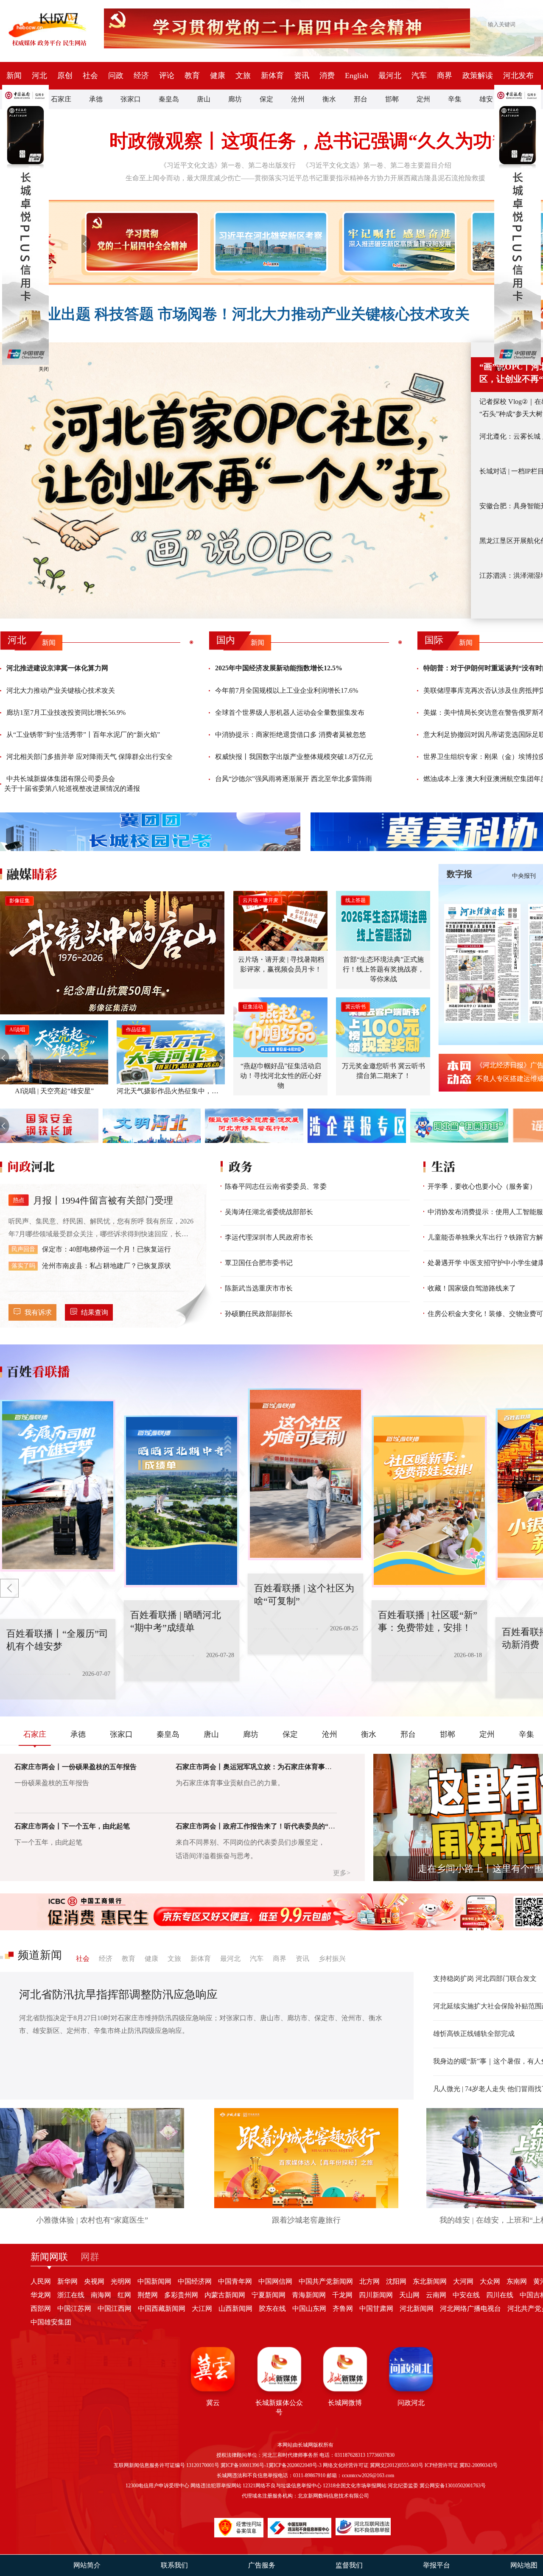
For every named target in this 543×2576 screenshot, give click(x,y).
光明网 (121, 2281)
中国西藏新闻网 (162, 2309)
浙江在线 (71, 2295)
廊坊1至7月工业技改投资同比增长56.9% (66, 713)
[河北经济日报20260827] (482, 963)
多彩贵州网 (181, 2295)
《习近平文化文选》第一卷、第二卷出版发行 (228, 165)
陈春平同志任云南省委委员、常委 (276, 1186)
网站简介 (87, 2565)
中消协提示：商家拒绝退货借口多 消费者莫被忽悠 (291, 735)
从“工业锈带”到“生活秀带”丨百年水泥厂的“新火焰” (83, 735)
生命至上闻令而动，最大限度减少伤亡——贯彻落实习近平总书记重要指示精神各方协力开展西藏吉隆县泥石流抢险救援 (305, 178)
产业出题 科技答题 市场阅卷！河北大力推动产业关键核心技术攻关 (251, 314)
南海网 (101, 2295)
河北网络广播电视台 (470, 2309)
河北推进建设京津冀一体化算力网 (57, 668)
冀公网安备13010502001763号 (453, 2486)
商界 (445, 76)
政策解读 (478, 76)
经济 (141, 76)
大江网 (202, 2309)
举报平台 (437, 2565)
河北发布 (518, 76)
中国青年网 (235, 2281)
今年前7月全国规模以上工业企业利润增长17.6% (287, 690)
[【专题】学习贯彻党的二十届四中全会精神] (140, 242)
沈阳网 (396, 2281)
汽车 (419, 76)
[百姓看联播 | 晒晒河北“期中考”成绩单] (58, 1486)
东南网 (517, 2281)
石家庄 (61, 99)
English (357, 76)
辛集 (455, 99)
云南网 (436, 2295)
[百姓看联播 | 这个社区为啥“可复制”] (182, 1501)
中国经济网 (195, 2281)
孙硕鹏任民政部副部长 (259, 1314)
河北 (39, 76)
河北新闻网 (417, 2309)
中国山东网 (309, 2309)
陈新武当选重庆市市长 (259, 1288)
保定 (266, 99)
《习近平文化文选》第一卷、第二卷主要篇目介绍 (377, 165)
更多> (342, 1873)
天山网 (409, 2295)
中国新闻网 (154, 2281)
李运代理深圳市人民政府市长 (269, 1237)
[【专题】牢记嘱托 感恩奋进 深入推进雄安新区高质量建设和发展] (398, 242)
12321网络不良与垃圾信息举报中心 (282, 2486)
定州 (423, 99)
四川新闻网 (376, 2295)
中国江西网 (115, 2309)
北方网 (369, 2281)
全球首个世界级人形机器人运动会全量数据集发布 (290, 713)
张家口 (131, 99)
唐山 (204, 99)
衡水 (329, 99)
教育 (192, 76)
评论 (167, 76)
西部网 (41, 2309)
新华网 (67, 2281)
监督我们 (349, 2565)
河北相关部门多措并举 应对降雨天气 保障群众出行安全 (90, 757)
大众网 (490, 2281)
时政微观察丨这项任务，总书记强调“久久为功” (305, 141)
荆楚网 (148, 2295)
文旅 (243, 76)
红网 (124, 2295)
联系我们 (174, 2565)
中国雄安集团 (51, 2322)
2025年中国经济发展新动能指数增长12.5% (279, 668)
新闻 (14, 76)
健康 (218, 76)
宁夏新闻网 (269, 2295)
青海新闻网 (309, 2295)
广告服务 (262, 2565)
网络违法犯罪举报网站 (216, 2486)
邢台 (361, 99)
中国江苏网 (74, 2309)
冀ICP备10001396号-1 (245, 2465)
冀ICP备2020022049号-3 (295, 2465)
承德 (96, 99)
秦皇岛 (169, 99)
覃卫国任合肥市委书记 (259, 1263)
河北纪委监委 (403, 2486)
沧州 (298, 99)
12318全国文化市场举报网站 (355, 2486)
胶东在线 (272, 2309)
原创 (65, 76)
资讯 (302, 76)
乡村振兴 (332, 1959)
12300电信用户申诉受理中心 (157, 2486)
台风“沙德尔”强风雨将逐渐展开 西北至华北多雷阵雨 (294, 779)
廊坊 (235, 99)
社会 (90, 76)
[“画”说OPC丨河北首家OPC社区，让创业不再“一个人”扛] (235, 480)
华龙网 (41, 2295)
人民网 (41, 2281)
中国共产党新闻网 (326, 2281)
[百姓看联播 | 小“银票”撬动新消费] (429, 1501)
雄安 (486, 99)
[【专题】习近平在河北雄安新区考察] (269, 242)
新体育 (272, 76)
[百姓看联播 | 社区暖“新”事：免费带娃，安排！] (305, 1474)
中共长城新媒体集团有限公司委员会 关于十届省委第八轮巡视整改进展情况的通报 (72, 783)
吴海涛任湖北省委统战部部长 (269, 1212)
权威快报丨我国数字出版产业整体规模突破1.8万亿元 (294, 757)
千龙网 (342, 2295)
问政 (116, 76)
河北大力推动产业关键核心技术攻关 (61, 690)
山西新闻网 (235, 2309)
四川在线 (500, 2295)
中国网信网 (275, 2281)
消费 (327, 76)
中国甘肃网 (376, 2309)
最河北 (390, 76)
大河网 (463, 2281)
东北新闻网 (430, 2281)
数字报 (459, 874)
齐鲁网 (343, 2309)
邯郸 (392, 99)
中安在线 (466, 2295)
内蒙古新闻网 (225, 2295)
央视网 (94, 2281)
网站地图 (524, 2565)
